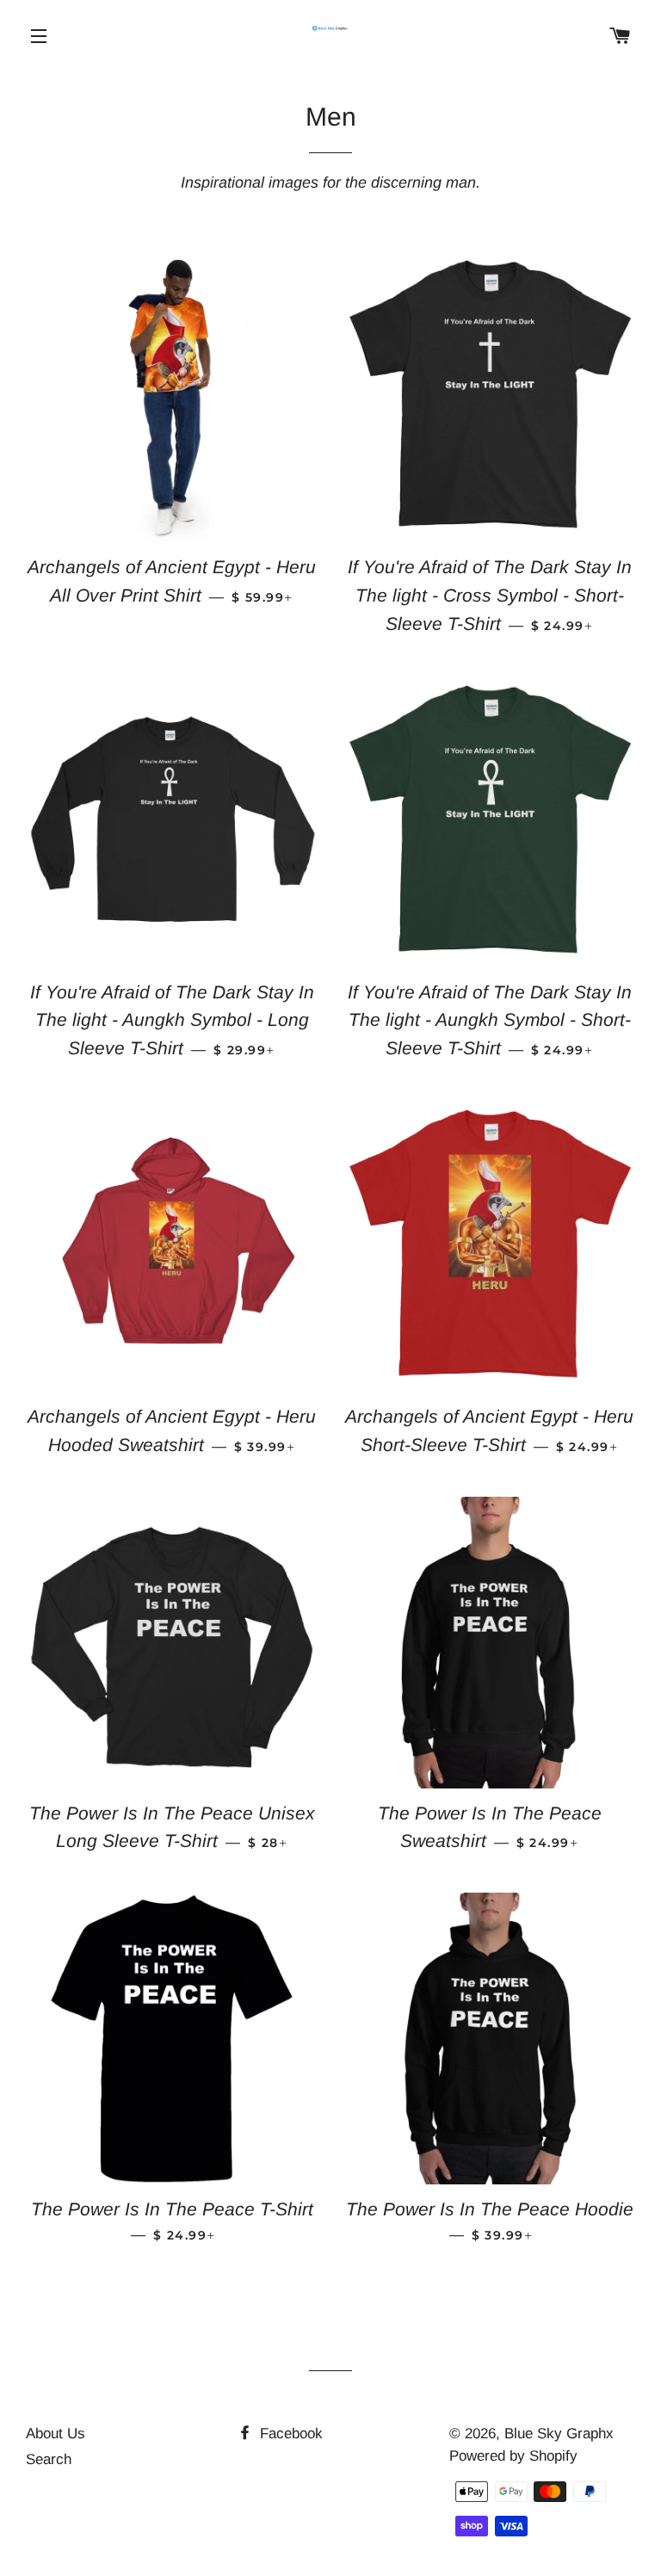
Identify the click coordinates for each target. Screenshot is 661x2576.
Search (49, 2459)
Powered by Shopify (513, 2456)
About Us (56, 2434)
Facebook (289, 2434)
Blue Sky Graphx (559, 2434)
